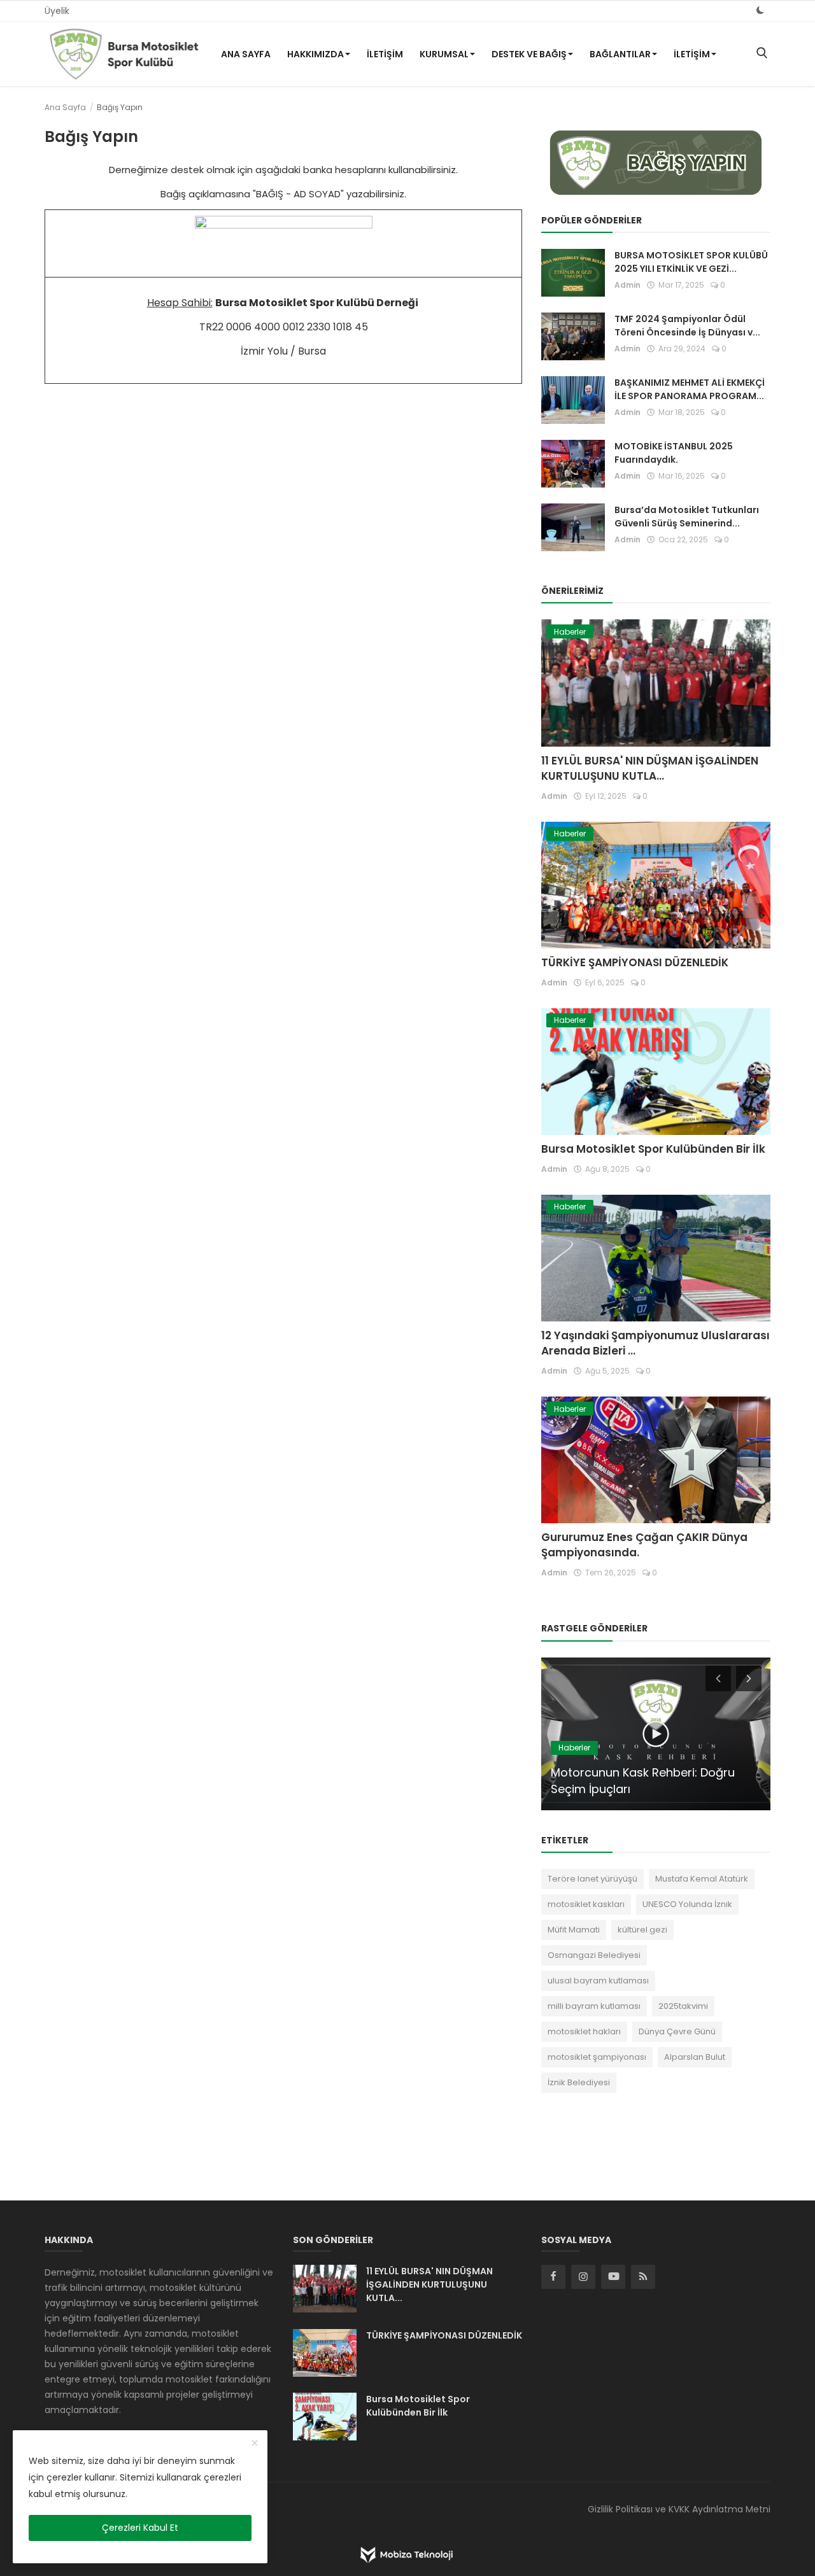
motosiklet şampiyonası (597, 2057)
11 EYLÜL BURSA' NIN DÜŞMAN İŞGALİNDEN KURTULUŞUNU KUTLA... (650, 768)
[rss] (643, 2277)
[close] (255, 2444)
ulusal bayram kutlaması (598, 1981)
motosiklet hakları (584, 2031)
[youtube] (613, 2277)
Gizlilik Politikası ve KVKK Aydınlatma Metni (679, 2509)
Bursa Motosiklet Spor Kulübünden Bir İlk (653, 1149)
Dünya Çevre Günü (677, 2031)
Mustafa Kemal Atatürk (702, 1879)
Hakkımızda (315, 54)
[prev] (717, 1678)
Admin (627, 285)
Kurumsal (444, 54)
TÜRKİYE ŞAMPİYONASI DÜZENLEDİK (635, 962)
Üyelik (57, 11)
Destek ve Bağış (529, 54)
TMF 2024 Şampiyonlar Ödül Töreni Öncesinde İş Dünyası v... (687, 326)
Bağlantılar (620, 54)
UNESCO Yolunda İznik (687, 1904)
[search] (762, 54)
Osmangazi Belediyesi (594, 1955)
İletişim (385, 54)
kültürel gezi (642, 1930)
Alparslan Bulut (695, 2057)
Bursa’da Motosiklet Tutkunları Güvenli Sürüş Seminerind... (687, 517)
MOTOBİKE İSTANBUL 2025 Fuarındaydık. (674, 453)
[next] (750, 1678)
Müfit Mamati (574, 1930)
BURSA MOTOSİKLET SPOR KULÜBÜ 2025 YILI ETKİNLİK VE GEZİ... (691, 262)
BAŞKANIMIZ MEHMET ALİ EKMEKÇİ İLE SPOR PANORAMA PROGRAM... (690, 389)
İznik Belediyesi (579, 2082)
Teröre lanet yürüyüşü (592, 1879)
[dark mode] (760, 11)
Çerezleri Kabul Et (140, 2528)
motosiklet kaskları (586, 1904)
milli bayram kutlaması (594, 2006)
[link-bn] (656, 163)
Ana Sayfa (246, 54)
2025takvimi (683, 2006)
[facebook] (553, 2277)
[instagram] (583, 2277)
